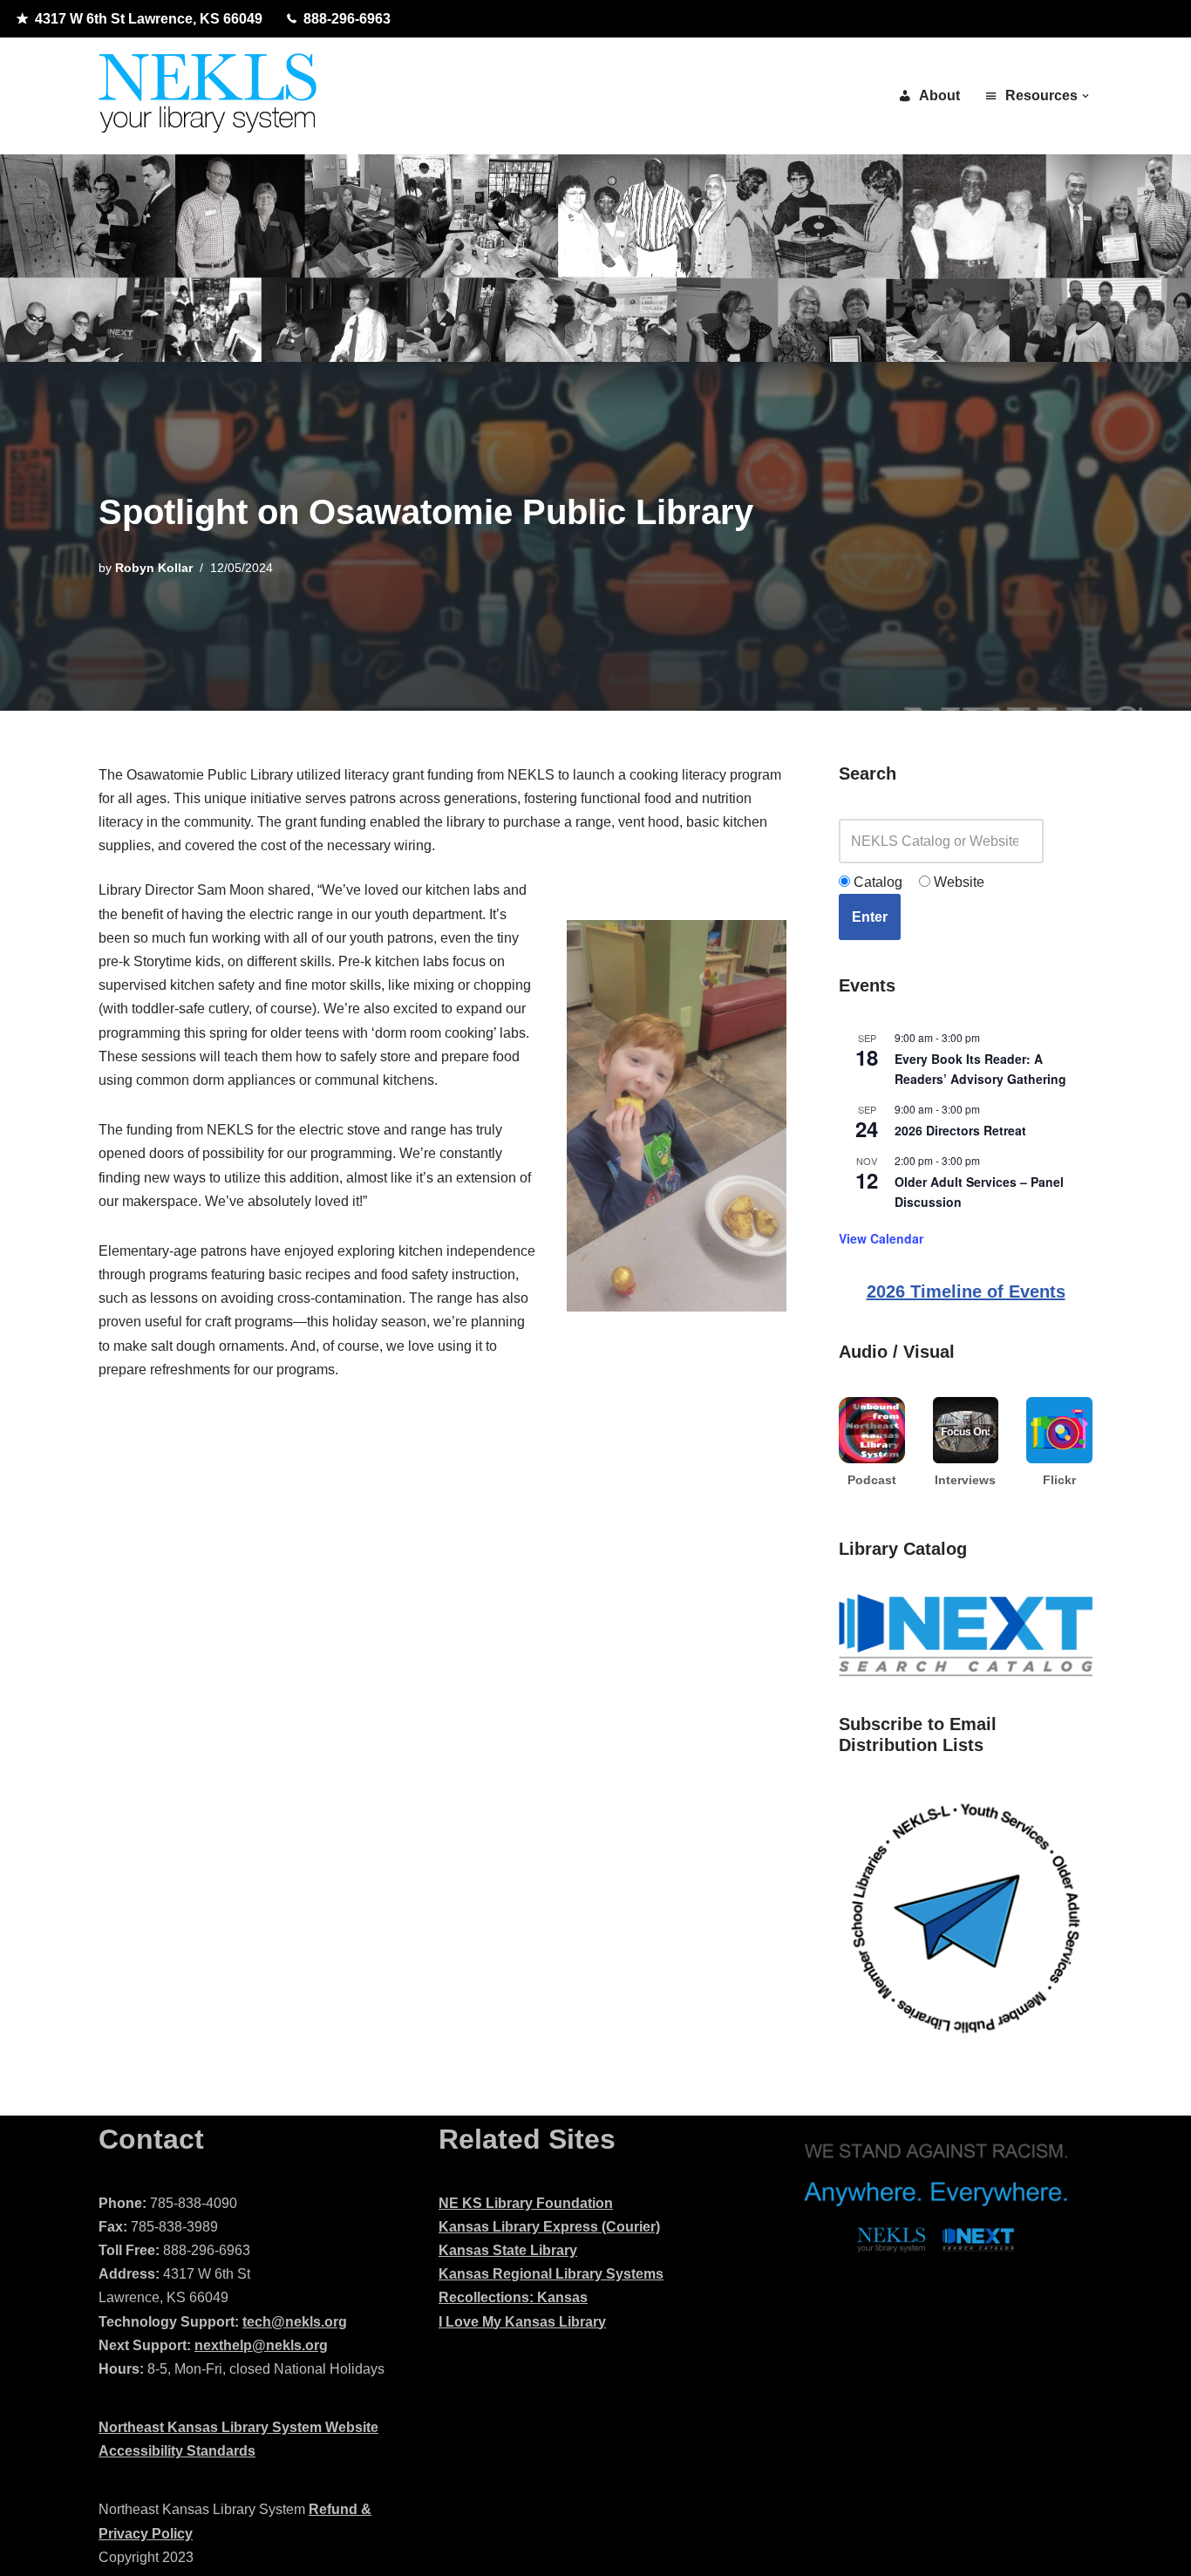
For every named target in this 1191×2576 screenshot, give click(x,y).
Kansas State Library (508, 2250)
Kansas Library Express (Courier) (549, 2227)
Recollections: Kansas (513, 2297)
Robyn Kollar (154, 568)
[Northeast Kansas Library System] (208, 96)
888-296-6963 (347, 19)
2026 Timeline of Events (966, 1291)
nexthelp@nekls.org (261, 2345)
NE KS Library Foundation (526, 2203)
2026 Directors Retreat (960, 1130)
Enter (870, 917)
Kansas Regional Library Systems (551, 2274)
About (939, 95)
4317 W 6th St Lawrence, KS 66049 (149, 19)
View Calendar (881, 1238)
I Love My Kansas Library (522, 2322)
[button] (1086, 96)
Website (957, 882)
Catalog (876, 882)
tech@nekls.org (295, 2322)
